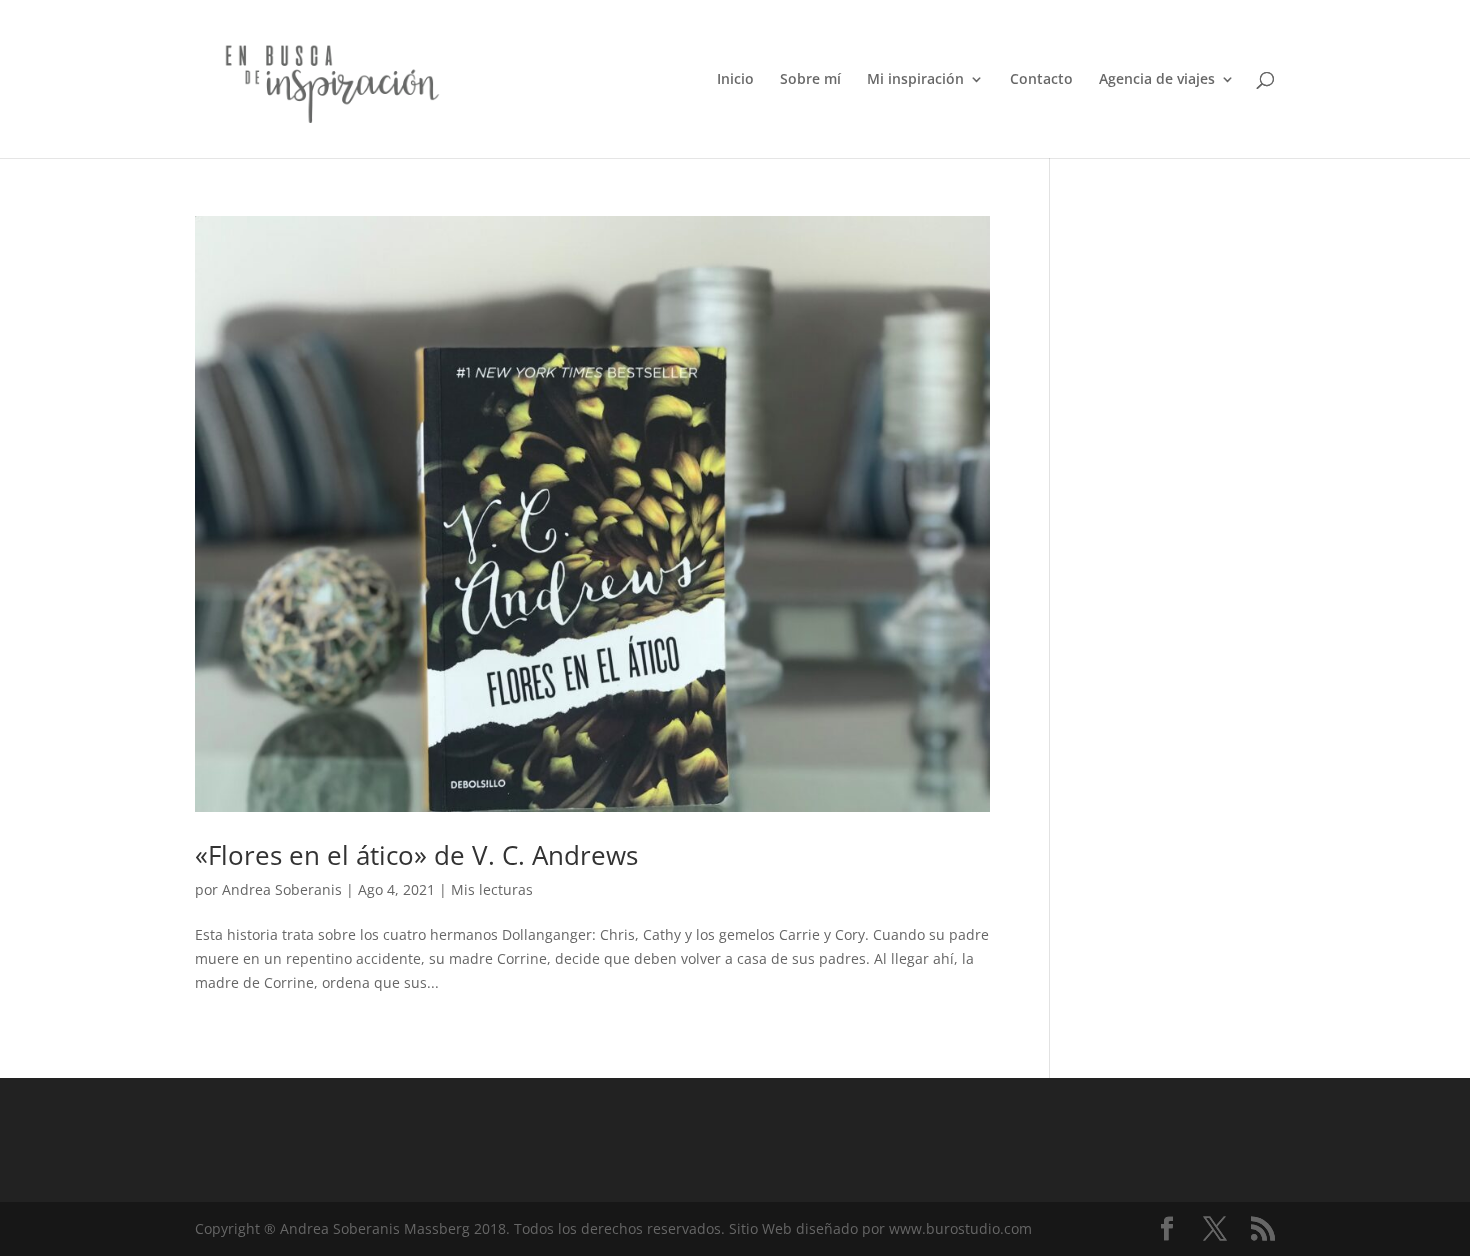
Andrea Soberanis (282, 889)
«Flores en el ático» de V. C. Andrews (416, 855)
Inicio (735, 80)
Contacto (1041, 80)
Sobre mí (810, 80)
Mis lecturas (492, 889)
